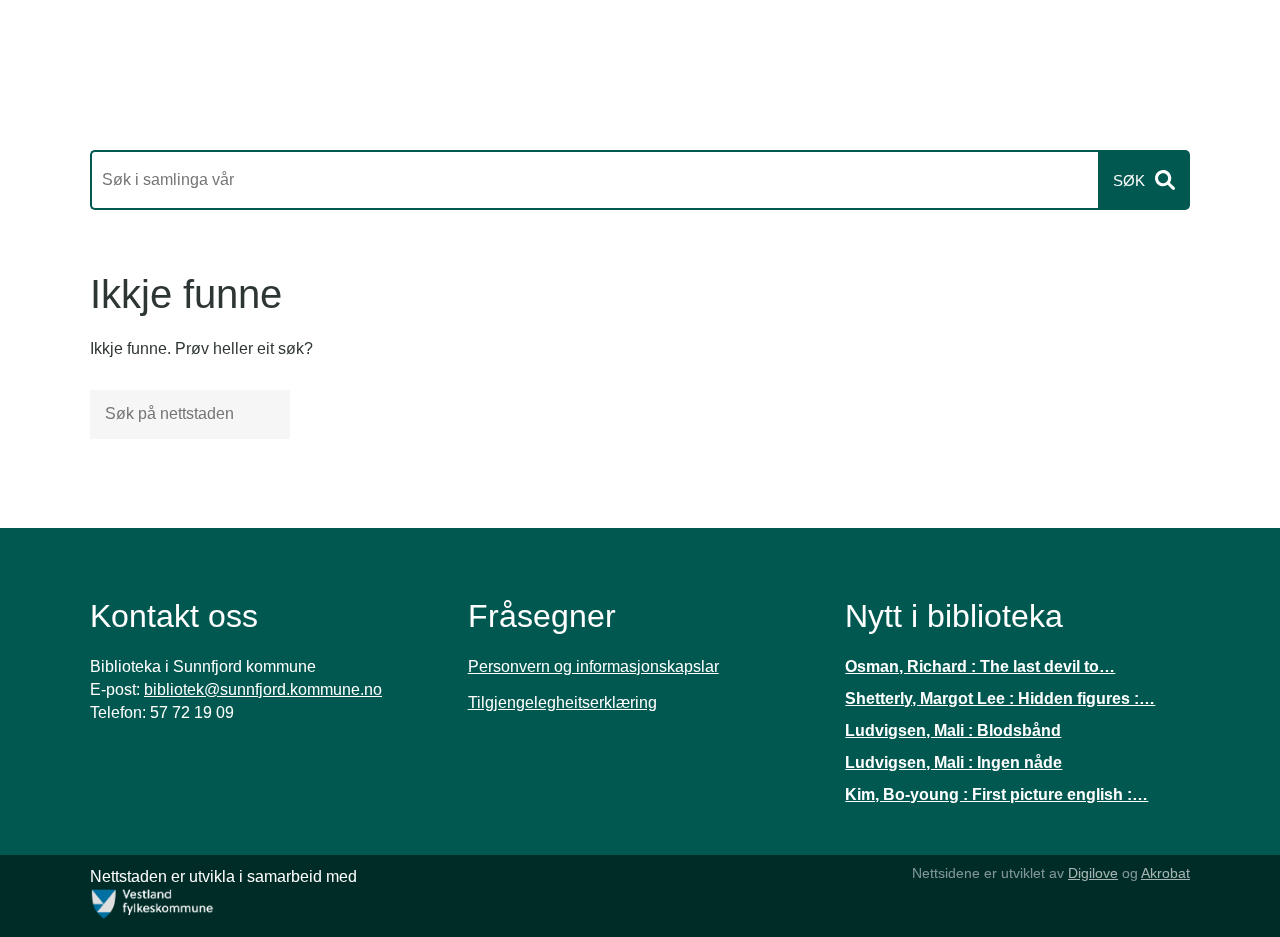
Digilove (1093, 873)
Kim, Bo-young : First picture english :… (996, 794)
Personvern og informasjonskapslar (593, 666)
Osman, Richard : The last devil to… (980, 666)
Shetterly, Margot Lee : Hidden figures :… (1000, 698)
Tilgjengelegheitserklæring (562, 702)
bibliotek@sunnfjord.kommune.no (263, 689)
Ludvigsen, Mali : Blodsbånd (953, 730)
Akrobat (1165, 873)
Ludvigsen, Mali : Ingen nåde (953, 762)
